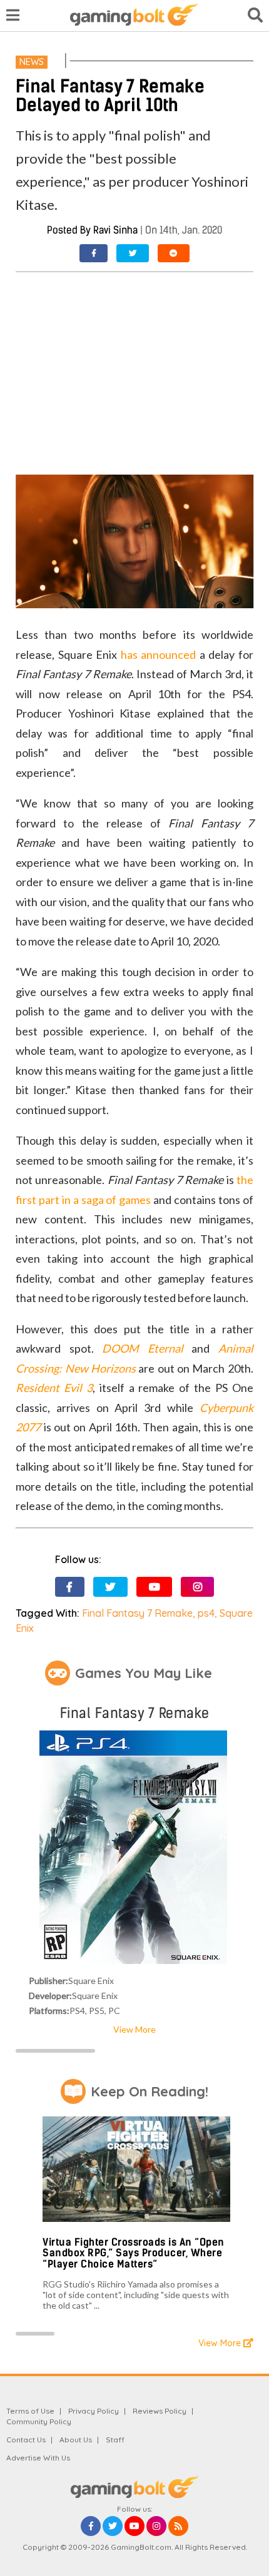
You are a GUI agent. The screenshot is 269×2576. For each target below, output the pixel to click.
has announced (159, 654)
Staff (115, 2440)
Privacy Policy (94, 2411)
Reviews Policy (160, 2411)
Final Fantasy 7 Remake (137, 1613)
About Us (76, 2440)
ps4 (206, 1613)
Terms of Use (30, 2411)
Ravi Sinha (115, 230)
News (32, 62)
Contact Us (26, 2440)
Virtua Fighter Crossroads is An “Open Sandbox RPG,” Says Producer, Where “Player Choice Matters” (134, 2253)
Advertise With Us (38, 2458)
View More (134, 2029)
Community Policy (39, 2421)
